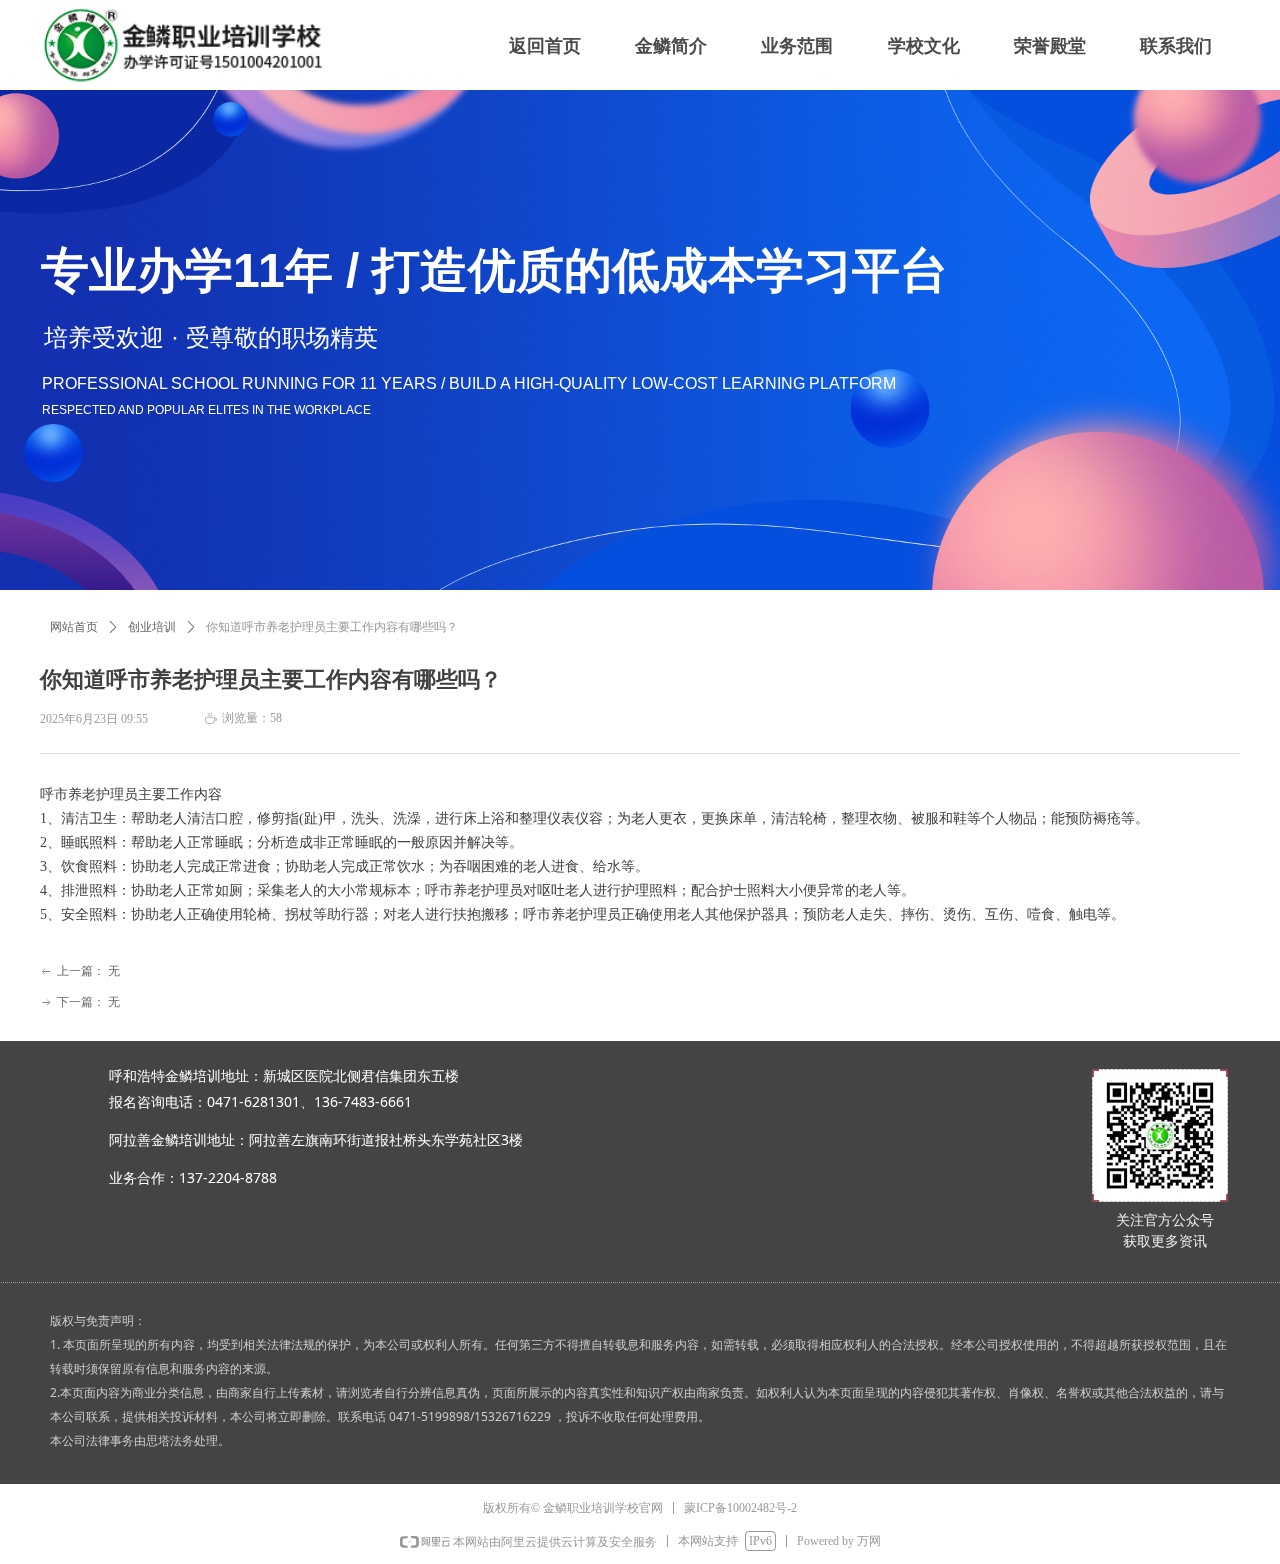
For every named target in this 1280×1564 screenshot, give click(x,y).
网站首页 (74, 627)
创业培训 (152, 627)
